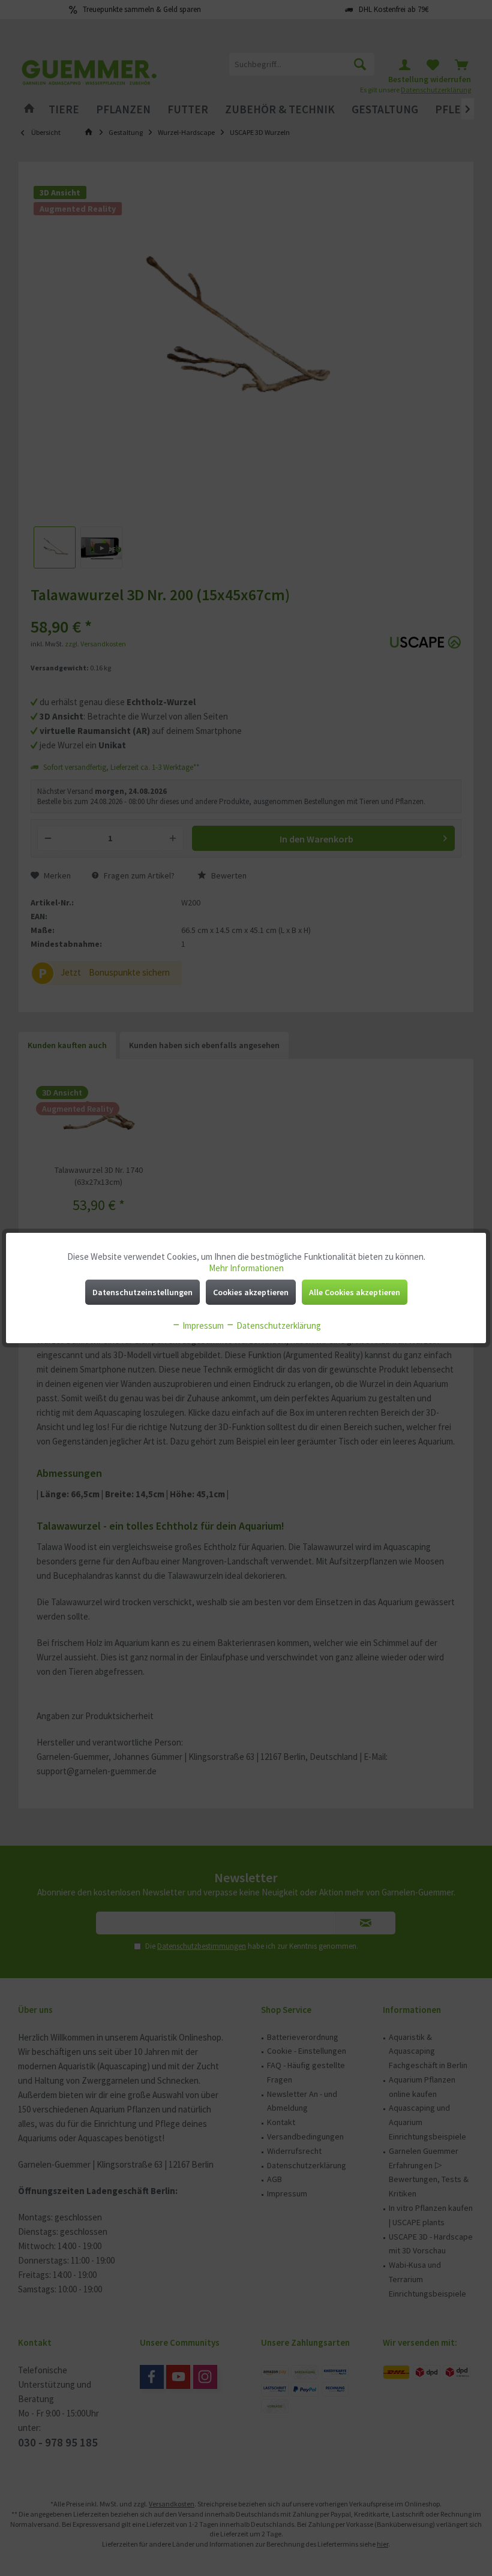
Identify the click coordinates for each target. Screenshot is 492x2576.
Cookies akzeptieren (251, 1292)
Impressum (202, 1325)
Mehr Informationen (246, 1268)
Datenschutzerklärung (278, 1325)
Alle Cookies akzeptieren (355, 1292)
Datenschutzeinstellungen (142, 1292)
